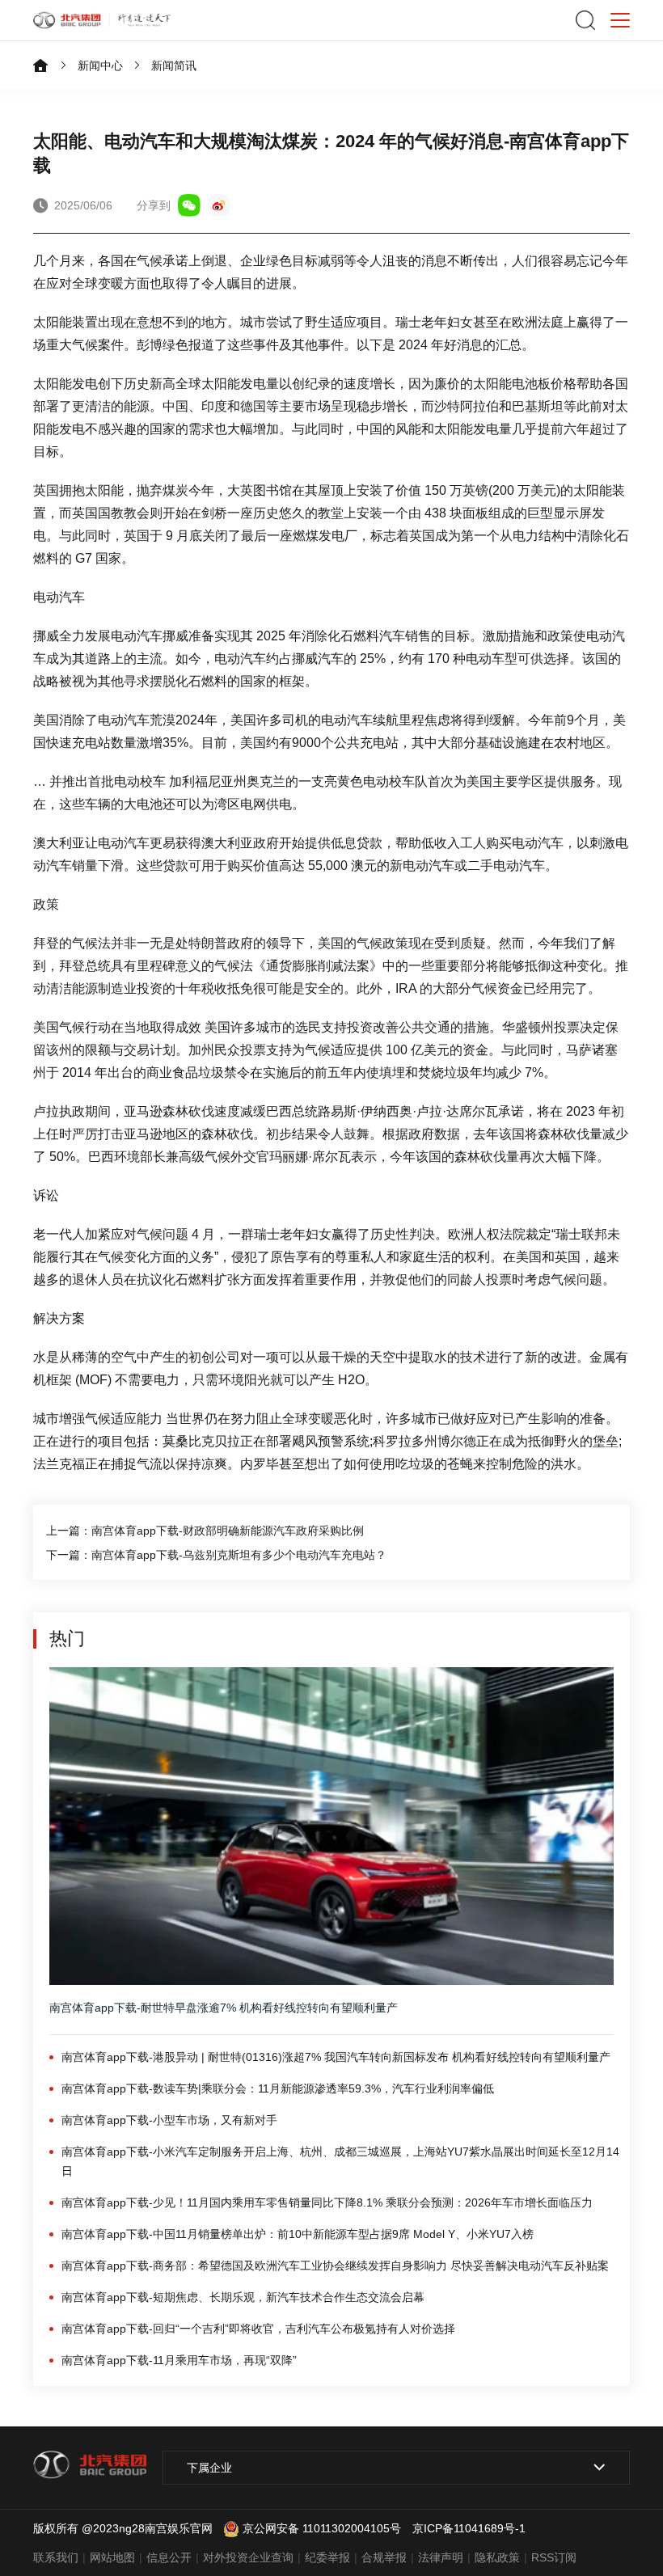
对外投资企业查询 (248, 2557)
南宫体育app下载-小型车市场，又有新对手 (169, 2120)
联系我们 (56, 2557)
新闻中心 (100, 65)
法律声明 (441, 2557)
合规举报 (384, 2557)
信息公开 (169, 2557)
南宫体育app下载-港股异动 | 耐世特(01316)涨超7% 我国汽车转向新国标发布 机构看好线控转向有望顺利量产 (336, 2057)
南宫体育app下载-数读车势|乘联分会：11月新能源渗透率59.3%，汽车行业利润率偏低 (278, 2088)
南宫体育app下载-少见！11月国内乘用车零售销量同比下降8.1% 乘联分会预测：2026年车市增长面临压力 (327, 2202)
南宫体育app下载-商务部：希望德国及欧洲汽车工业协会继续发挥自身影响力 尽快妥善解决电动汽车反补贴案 (335, 2266)
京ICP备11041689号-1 (469, 2528)
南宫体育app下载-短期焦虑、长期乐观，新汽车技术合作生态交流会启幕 (243, 2297)
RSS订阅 (554, 2557)
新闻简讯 (174, 65)
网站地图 (112, 2557)
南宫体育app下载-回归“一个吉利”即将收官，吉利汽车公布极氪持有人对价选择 (258, 2329)
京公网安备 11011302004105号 (322, 2528)
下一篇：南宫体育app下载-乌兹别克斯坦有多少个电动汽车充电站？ (216, 1555)
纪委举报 (327, 2557)
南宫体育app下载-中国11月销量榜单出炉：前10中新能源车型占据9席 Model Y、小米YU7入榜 (298, 2234)
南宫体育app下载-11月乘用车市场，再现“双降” (179, 2360)
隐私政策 (497, 2557)
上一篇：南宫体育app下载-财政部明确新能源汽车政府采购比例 (205, 1531)
